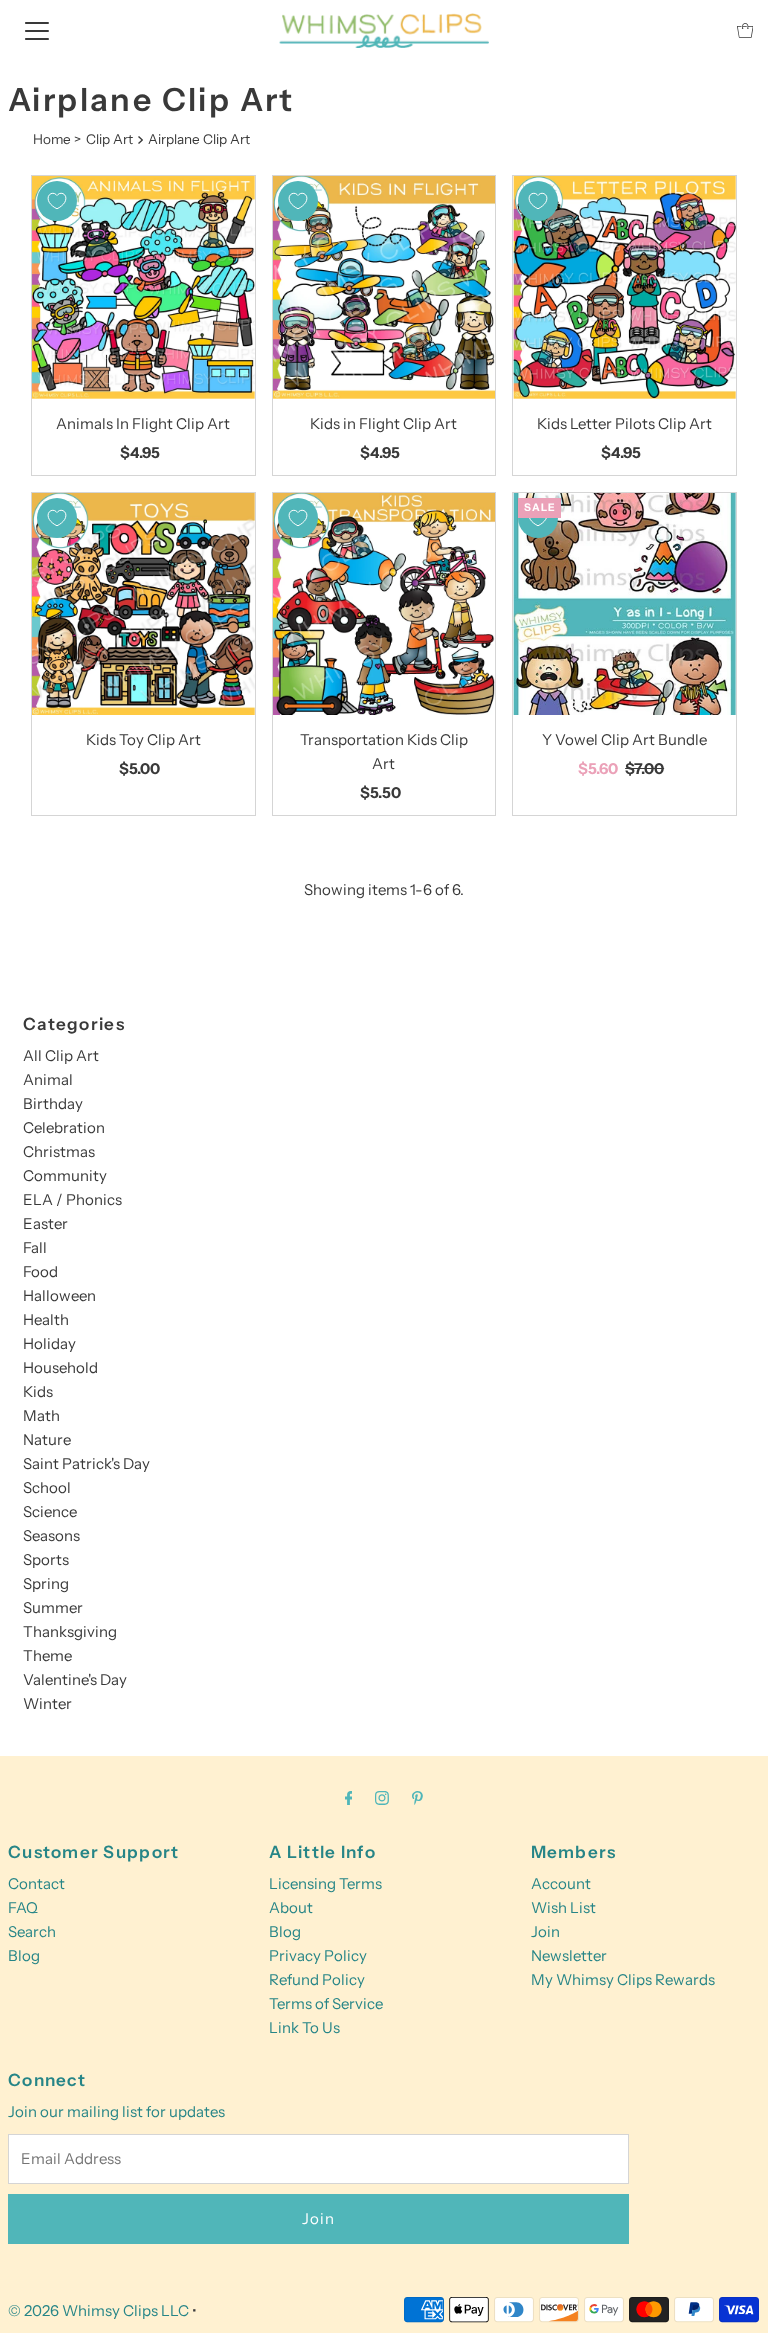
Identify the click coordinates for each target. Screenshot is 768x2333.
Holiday (49, 1343)
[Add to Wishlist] (57, 201)
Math (41, 1415)
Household (60, 1367)
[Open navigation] (37, 30)
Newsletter (569, 1955)
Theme (47, 1655)
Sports (46, 1559)
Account (561, 1883)
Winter (47, 1703)
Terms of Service (326, 2003)
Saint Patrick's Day (86, 1463)
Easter (45, 1223)
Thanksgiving (70, 1631)
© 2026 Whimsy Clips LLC (98, 2310)
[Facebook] (349, 1798)
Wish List (563, 1907)
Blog (24, 1955)
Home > (57, 139)
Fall (35, 1247)
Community (65, 1175)
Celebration (64, 1127)
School (47, 1487)
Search (32, 1931)
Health (46, 1319)
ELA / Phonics (72, 1199)
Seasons (51, 1535)
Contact (36, 1883)
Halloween (59, 1295)
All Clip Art (61, 1055)
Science (50, 1511)
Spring (46, 1583)
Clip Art (109, 139)
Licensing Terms (325, 1883)
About (291, 1907)
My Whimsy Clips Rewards (623, 1979)
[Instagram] (382, 1798)
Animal (48, 1079)
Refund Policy (317, 1979)
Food (40, 1271)
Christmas (59, 1151)
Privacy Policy (318, 1955)
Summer (53, 1607)
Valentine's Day (75, 1679)
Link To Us (304, 2027)
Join (545, 1931)
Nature (47, 1439)
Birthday (53, 1103)
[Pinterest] (417, 1798)
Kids (38, 1391)
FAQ (23, 1907)
